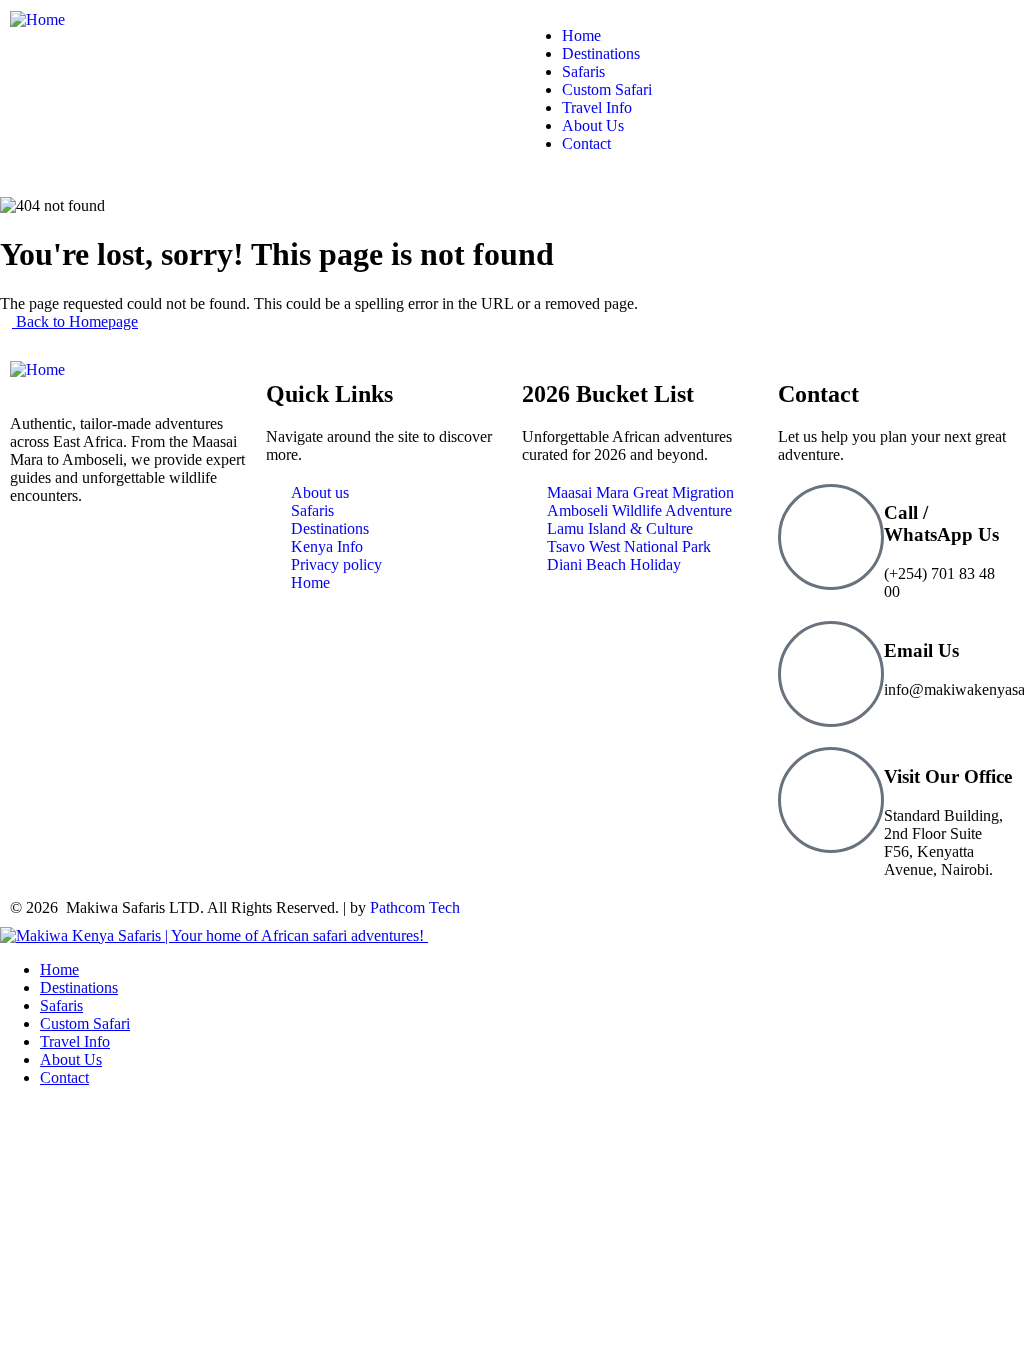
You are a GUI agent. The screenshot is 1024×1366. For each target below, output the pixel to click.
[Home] (37, 19)
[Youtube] (197, 566)
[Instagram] (89, 566)
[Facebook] (35, 566)
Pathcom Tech (415, 907)
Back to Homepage (75, 321)
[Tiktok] (143, 566)
